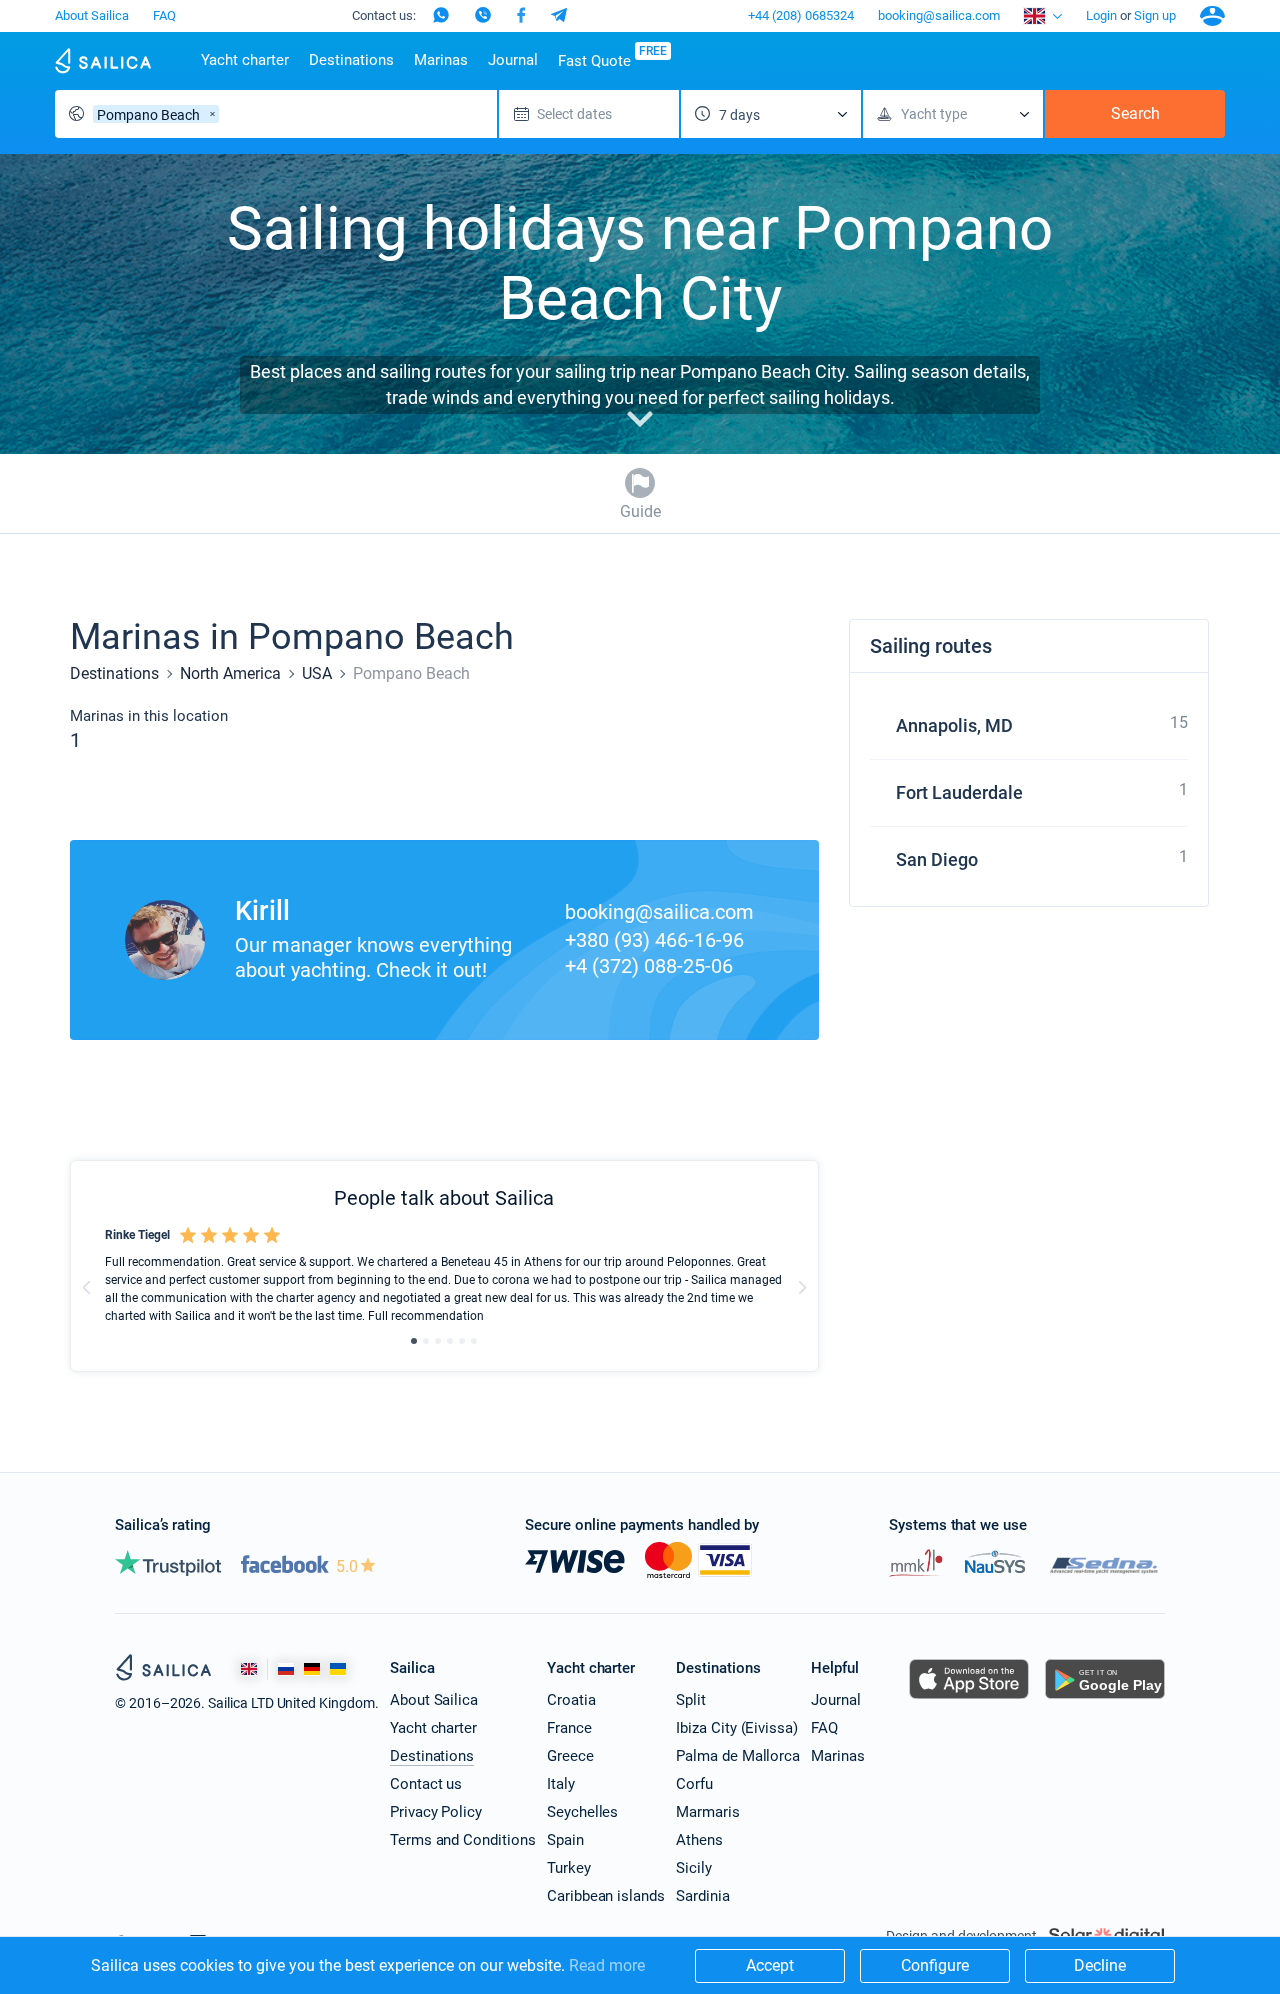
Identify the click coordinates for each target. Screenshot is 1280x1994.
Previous (87, 1287)
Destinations (351, 60)
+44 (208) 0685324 (801, 15)
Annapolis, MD (954, 725)
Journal (513, 60)
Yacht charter (245, 60)
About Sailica (92, 15)
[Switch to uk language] (338, 1669)
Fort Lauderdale (959, 792)
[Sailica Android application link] (1105, 1698)
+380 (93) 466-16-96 (654, 940)
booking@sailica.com (939, 15)
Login (1101, 15)
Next (802, 1287)
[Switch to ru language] (286, 1669)
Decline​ (1100, 1965)
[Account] (1212, 16)
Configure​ (935, 1965)
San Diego (937, 859)
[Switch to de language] (312, 1669)
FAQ (164, 15)
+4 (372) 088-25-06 (649, 966)
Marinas (441, 60)
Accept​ (770, 1965)
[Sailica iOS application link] (969, 1698)
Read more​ (607, 1965)
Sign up (1155, 15)
